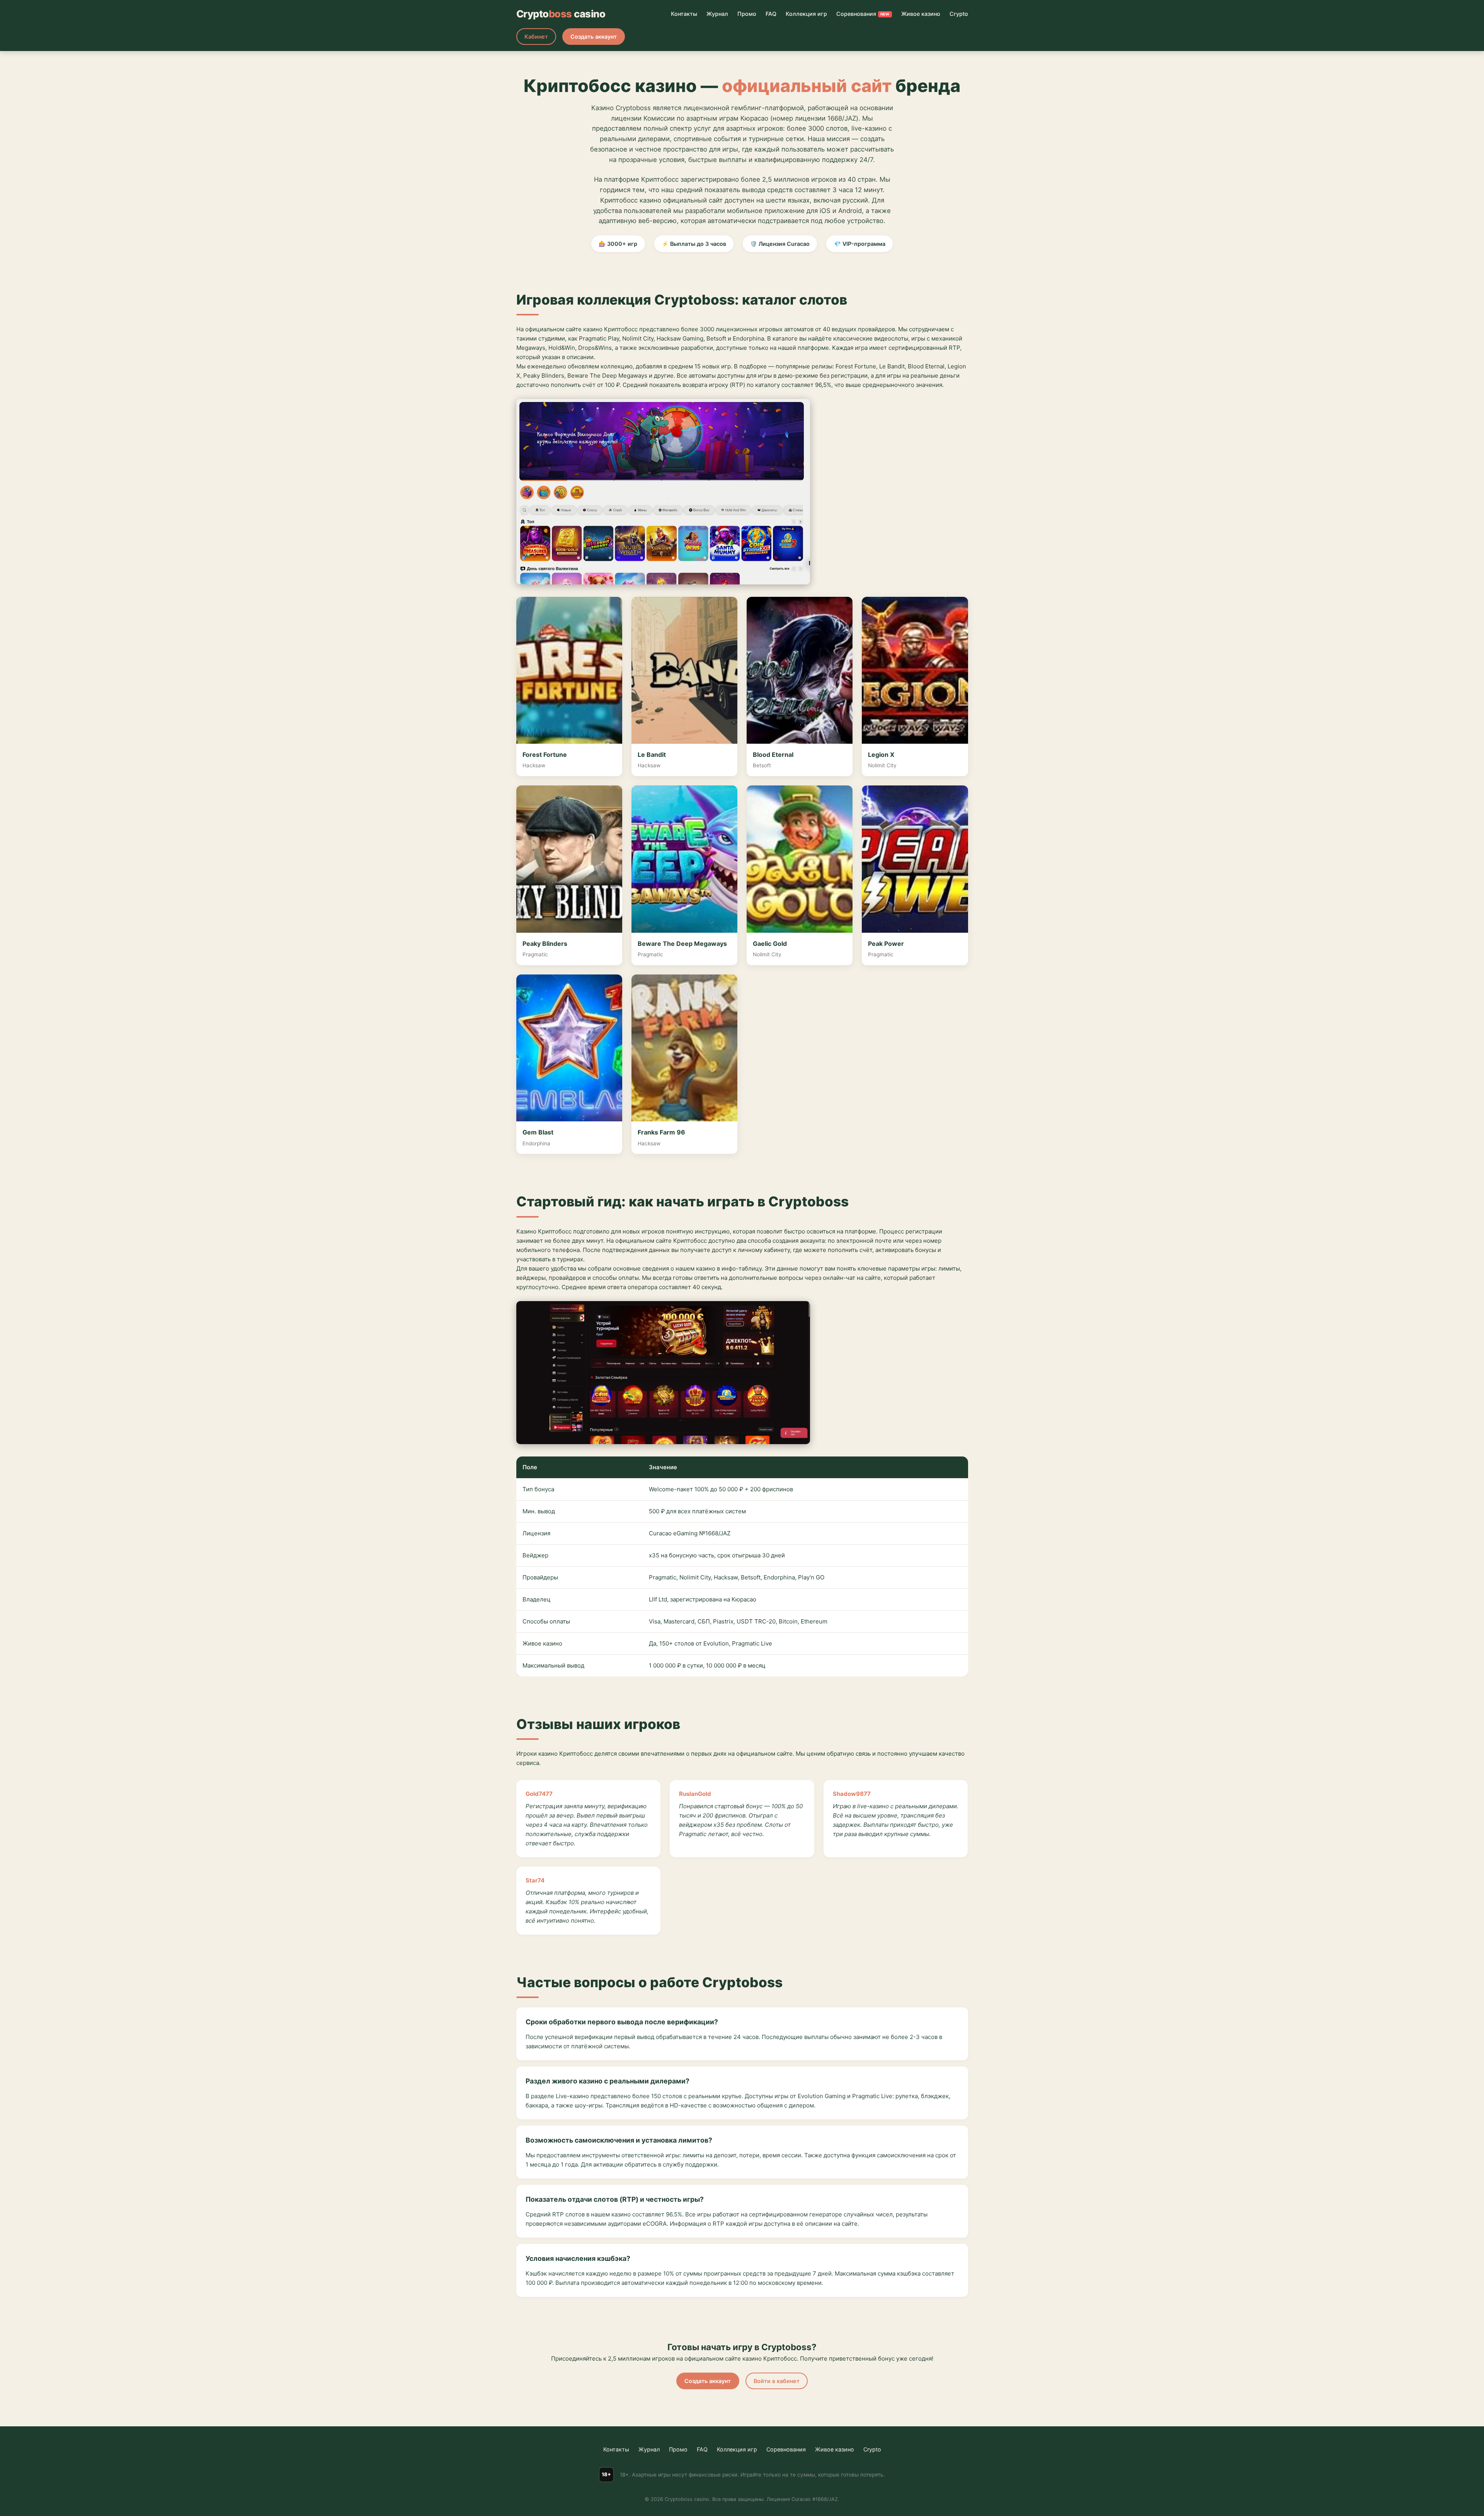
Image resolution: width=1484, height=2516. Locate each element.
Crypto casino (561, 14)
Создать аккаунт (594, 37)
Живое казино (921, 14)
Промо (747, 14)
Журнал (717, 14)
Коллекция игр (806, 14)
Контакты (684, 14)
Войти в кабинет (777, 2381)
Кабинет (536, 37)
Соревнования (863, 14)
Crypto (959, 14)
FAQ (771, 14)
